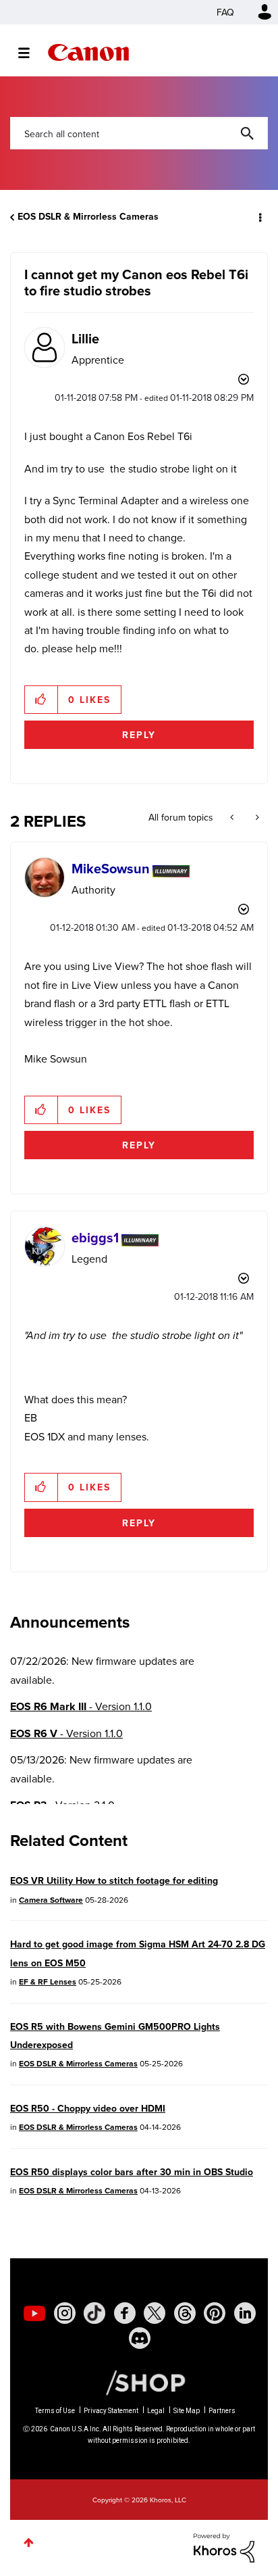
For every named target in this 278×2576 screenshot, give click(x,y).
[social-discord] (140, 2338)
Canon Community (88, 52)
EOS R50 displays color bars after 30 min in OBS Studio (132, 2172)
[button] (41, 700)
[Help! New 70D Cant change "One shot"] (256, 817)
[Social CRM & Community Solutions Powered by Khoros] (224, 2546)
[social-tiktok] (94, 2313)
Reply (139, 735)
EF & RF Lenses (48, 1982)
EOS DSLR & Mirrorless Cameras (88, 216)
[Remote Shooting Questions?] (233, 817)
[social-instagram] (65, 2313)
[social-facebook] (125, 2313)
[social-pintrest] (215, 2313)
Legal (156, 2411)
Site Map (187, 2411)
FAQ (225, 12)
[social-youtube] (34, 2313)
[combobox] (139, 133)
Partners (222, 2411)
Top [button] (29, 2543)
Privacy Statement (111, 2411)
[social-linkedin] (245, 2313)
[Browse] (31, 53)
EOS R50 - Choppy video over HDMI (88, 2108)
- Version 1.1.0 (81, 1706)
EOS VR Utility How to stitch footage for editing (114, 1880)
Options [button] (259, 217)
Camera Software (51, 1900)
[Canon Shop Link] (139, 2382)
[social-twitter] (155, 2313)
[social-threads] (185, 2313)
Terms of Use (55, 2411)
